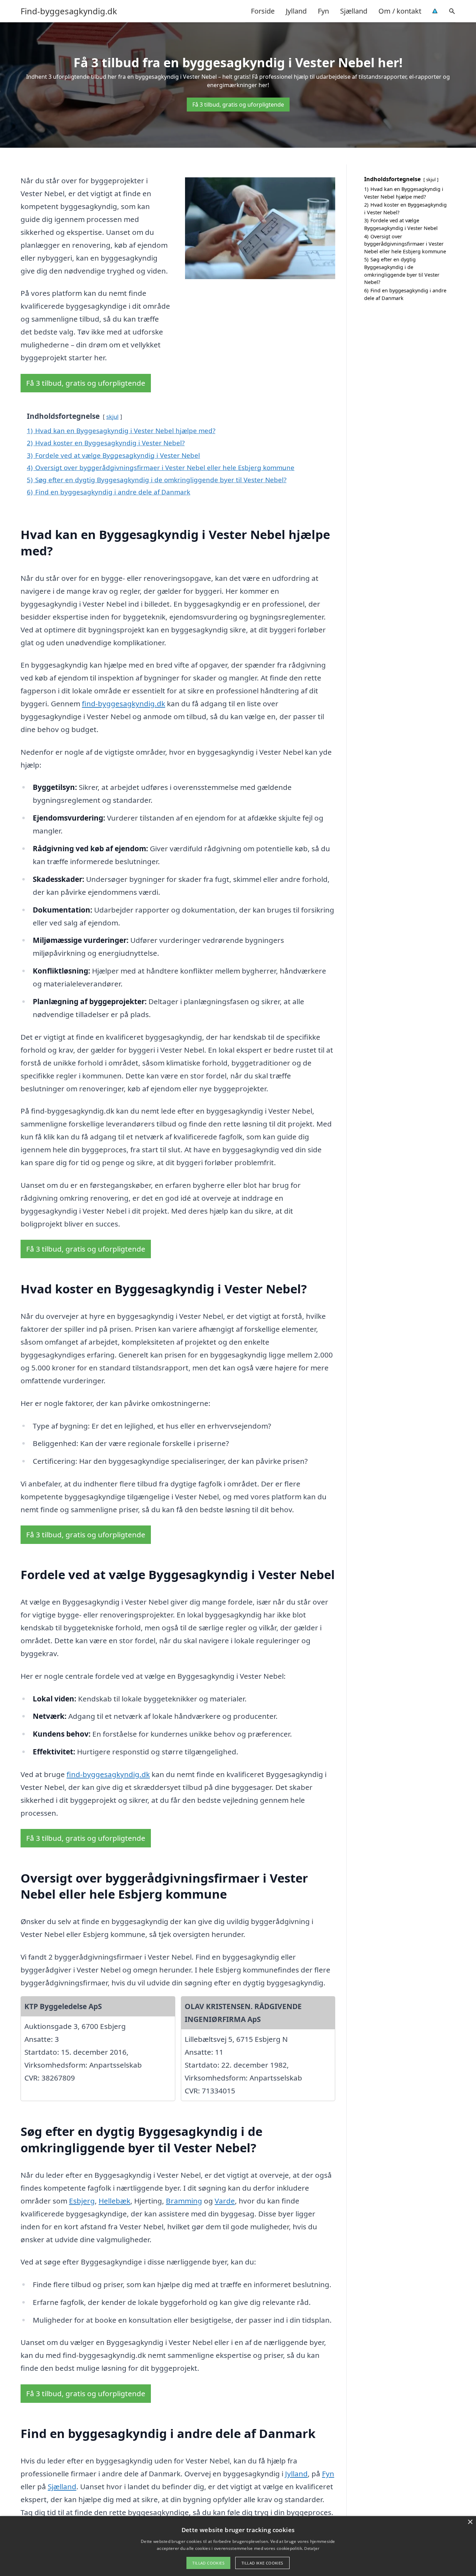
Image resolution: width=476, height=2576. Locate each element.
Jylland (296, 11)
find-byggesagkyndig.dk (124, 703)
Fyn (323, 11)
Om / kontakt (400, 11)
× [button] (470, 2522)
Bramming (184, 2201)
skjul (112, 417)
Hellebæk (114, 2201)
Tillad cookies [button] (208, 2563)
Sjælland (354, 11)
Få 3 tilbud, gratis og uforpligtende (238, 105)
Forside (263, 11)
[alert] (238, 2546)
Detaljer (312, 2548)
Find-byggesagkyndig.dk (69, 11)
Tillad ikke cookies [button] (262, 2563)
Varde (225, 2201)
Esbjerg (82, 2201)
